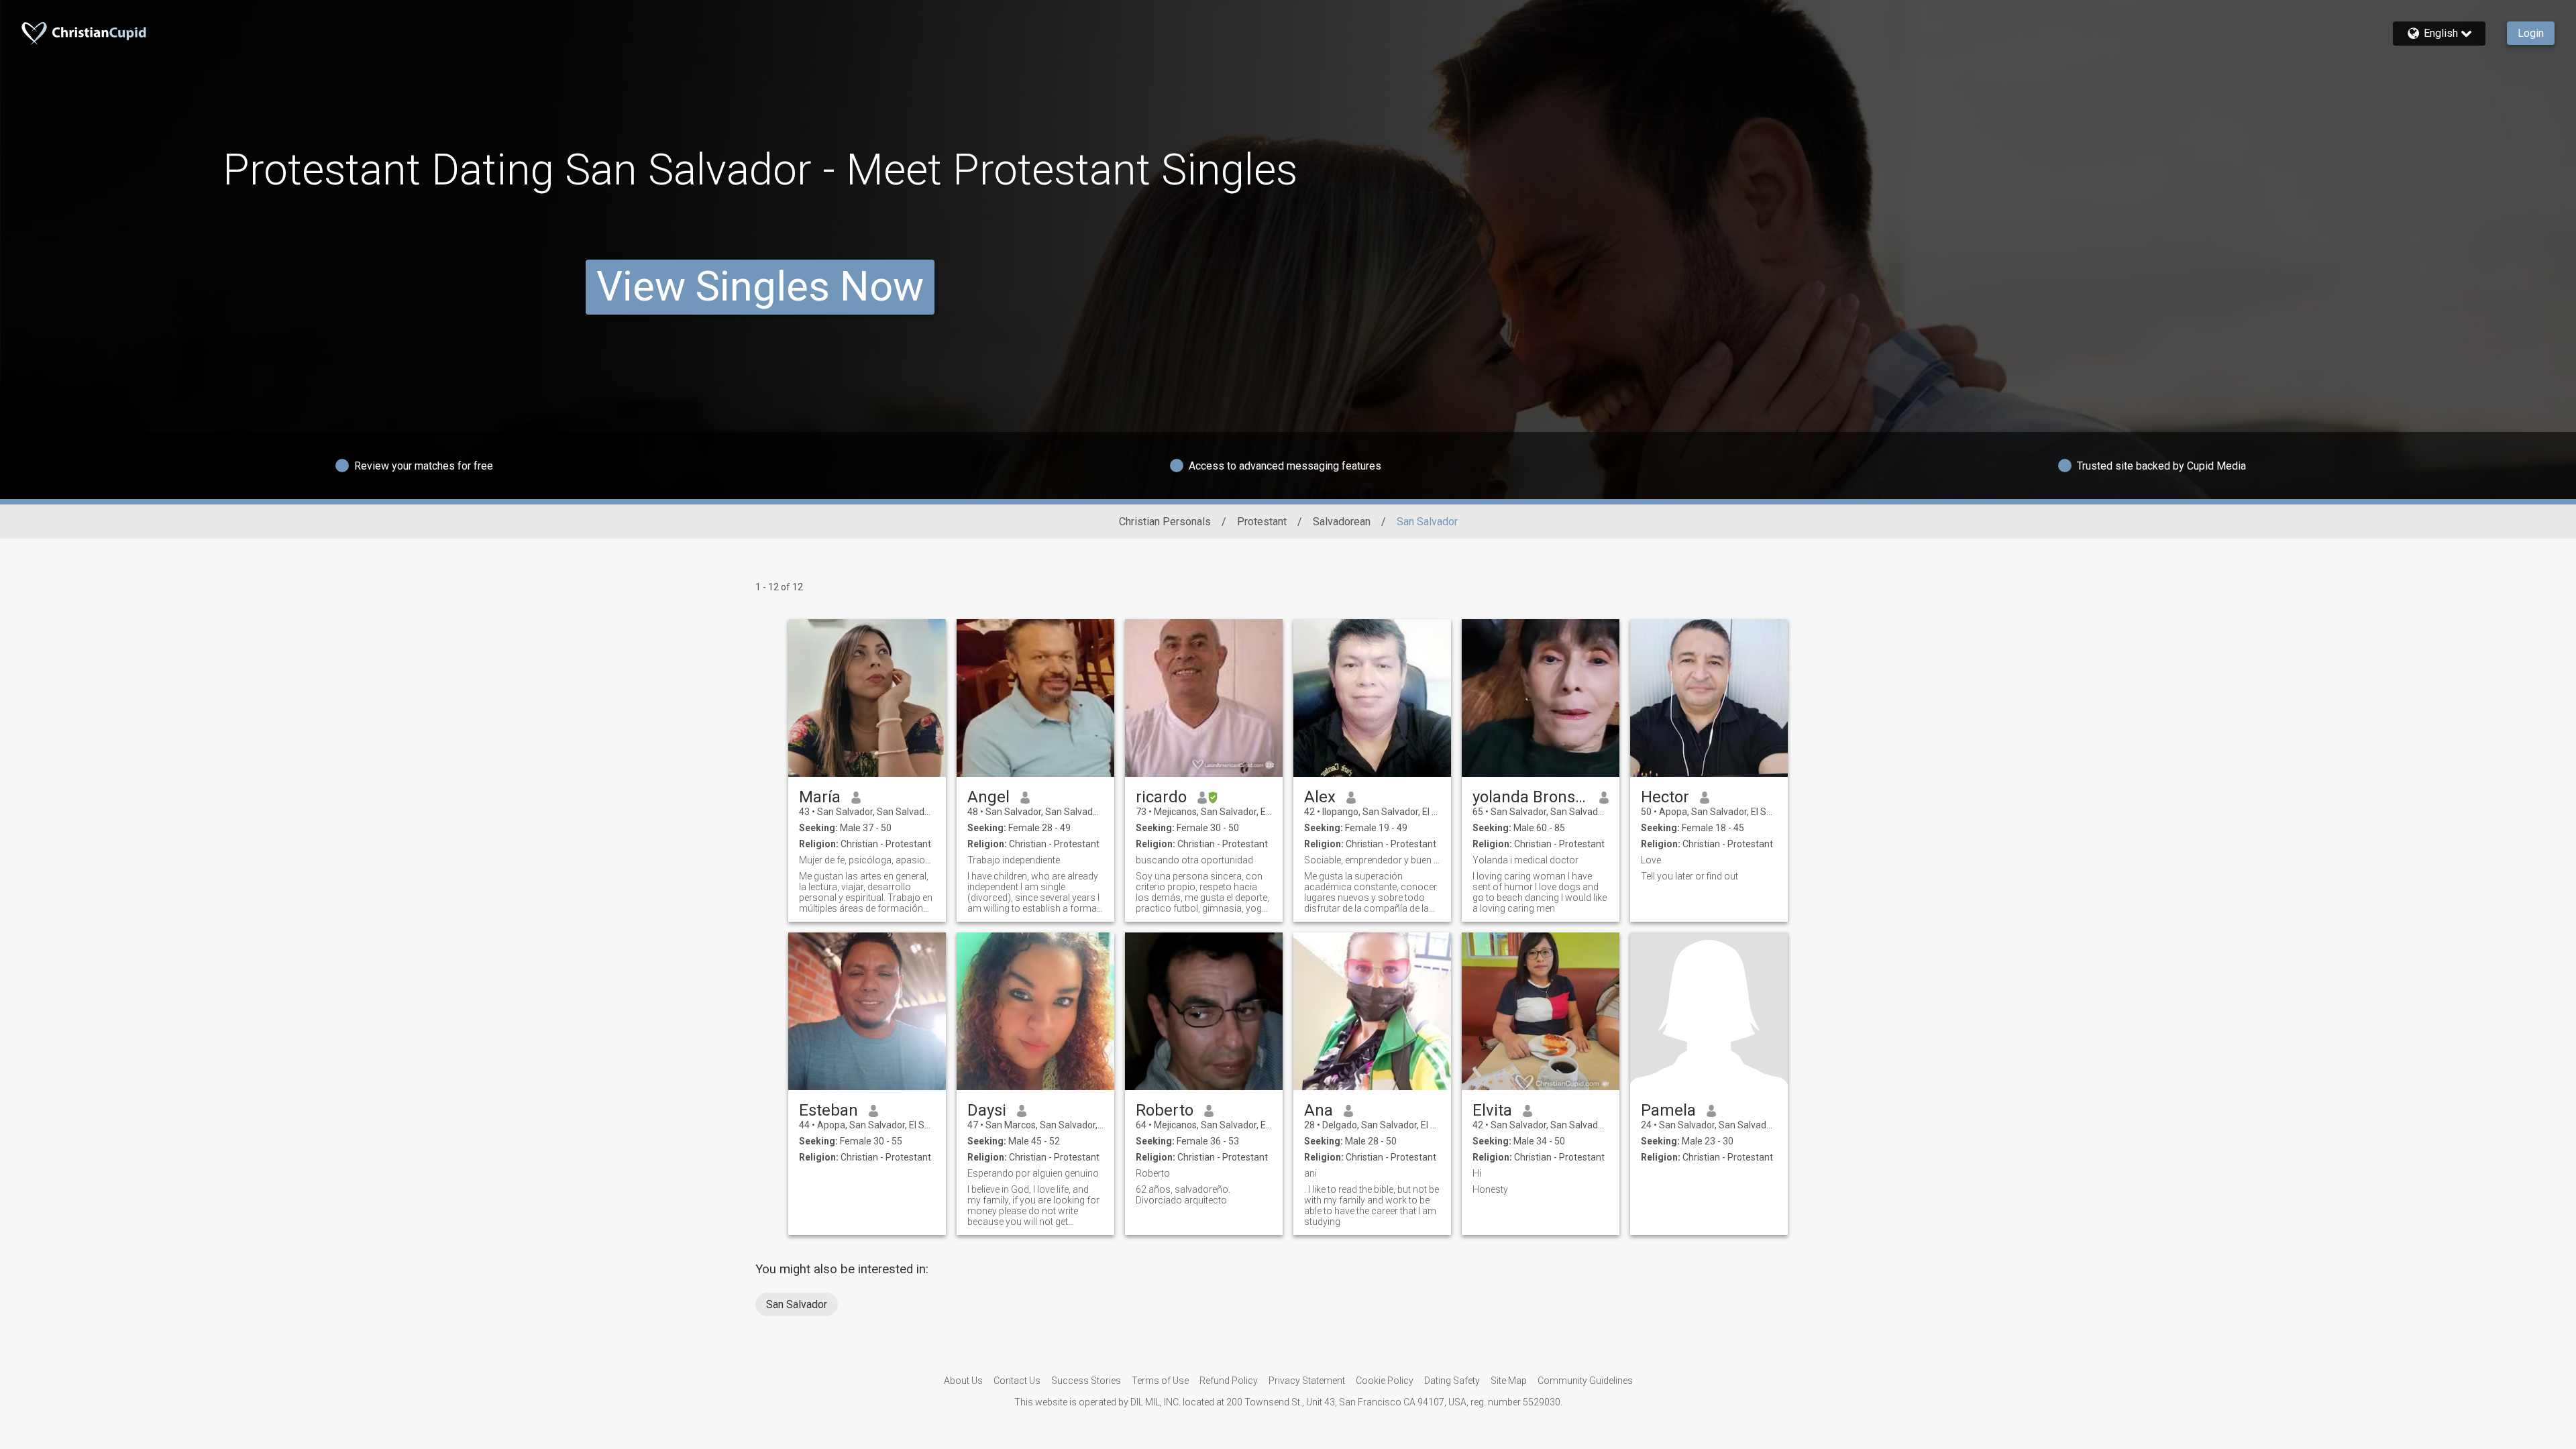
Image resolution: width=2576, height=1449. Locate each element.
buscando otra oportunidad (1194, 860)
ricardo (1161, 797)
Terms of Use (1160, 1381)
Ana (1319, 1110)
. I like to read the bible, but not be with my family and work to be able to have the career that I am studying (1372, 1205)
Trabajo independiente (1014, 860)
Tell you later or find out (1689, 876)
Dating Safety (1452, 1381)
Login (2531, 33)
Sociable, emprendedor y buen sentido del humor (1372, 860)
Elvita (1492, 1110)
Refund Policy (1229, 1381)
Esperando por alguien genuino (1033, 1173)
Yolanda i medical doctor (1525, 860)
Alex (1320, 797)
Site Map (1509, 1381)
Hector (1665, 797)
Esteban (828, 1110)
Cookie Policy (1385, 1381)
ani (1310, 1173)
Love (1651, 860)
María (820, 797)
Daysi (987, 1110)
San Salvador (797, 1304)
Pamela (1668, 1110)
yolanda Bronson (1531, 797)
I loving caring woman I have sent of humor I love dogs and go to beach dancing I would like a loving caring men (1540, 892)
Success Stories (1086, 1381)
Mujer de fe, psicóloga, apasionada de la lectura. (867, 860)
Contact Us (1017, 1381)
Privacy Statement (1307, 1381)
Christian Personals (1165, 522)
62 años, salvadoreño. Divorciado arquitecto (1183, 1195)
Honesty (1490, 1189)
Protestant (1262, 522)
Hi (1477, 1173)
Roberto (1165, 1110)
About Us (963, 1381)
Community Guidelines (1585, 1381)
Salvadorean (1342, 522)
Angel (988, 797)
